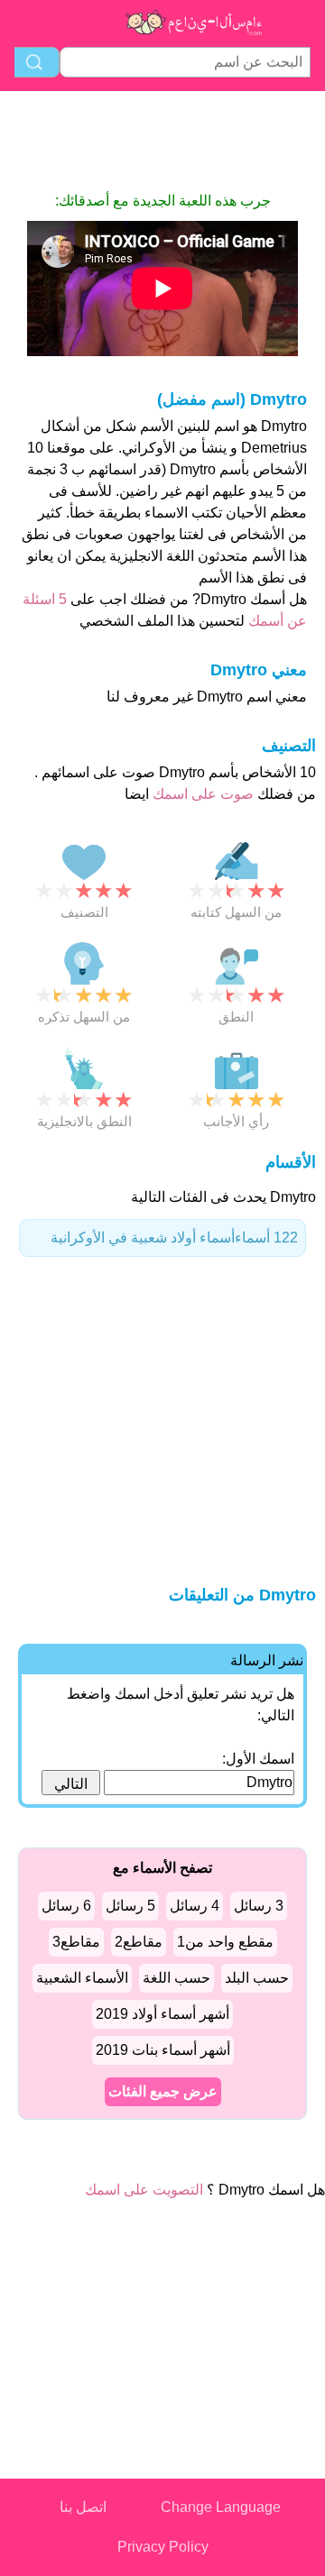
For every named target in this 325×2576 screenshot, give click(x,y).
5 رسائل (130, 1906)
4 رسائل (195, 1906)
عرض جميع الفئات (163, 2091)
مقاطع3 (76, 1942)
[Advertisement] (162, 141)
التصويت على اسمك (144, 2190)
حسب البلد (257, 1978)
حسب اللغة (176, 1978)
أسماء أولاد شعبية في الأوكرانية (174, 1238)
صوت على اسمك (201, 794)
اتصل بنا (83, 2507)
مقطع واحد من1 (225, 1942)
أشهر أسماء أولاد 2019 (162, 2014)
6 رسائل (66, 1906)
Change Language (221, 2507)
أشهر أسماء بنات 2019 (163, 2050)
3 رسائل (259, 1906)
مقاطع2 (139, 1942)
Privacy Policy (163, 2547)
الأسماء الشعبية (82, 1978)
